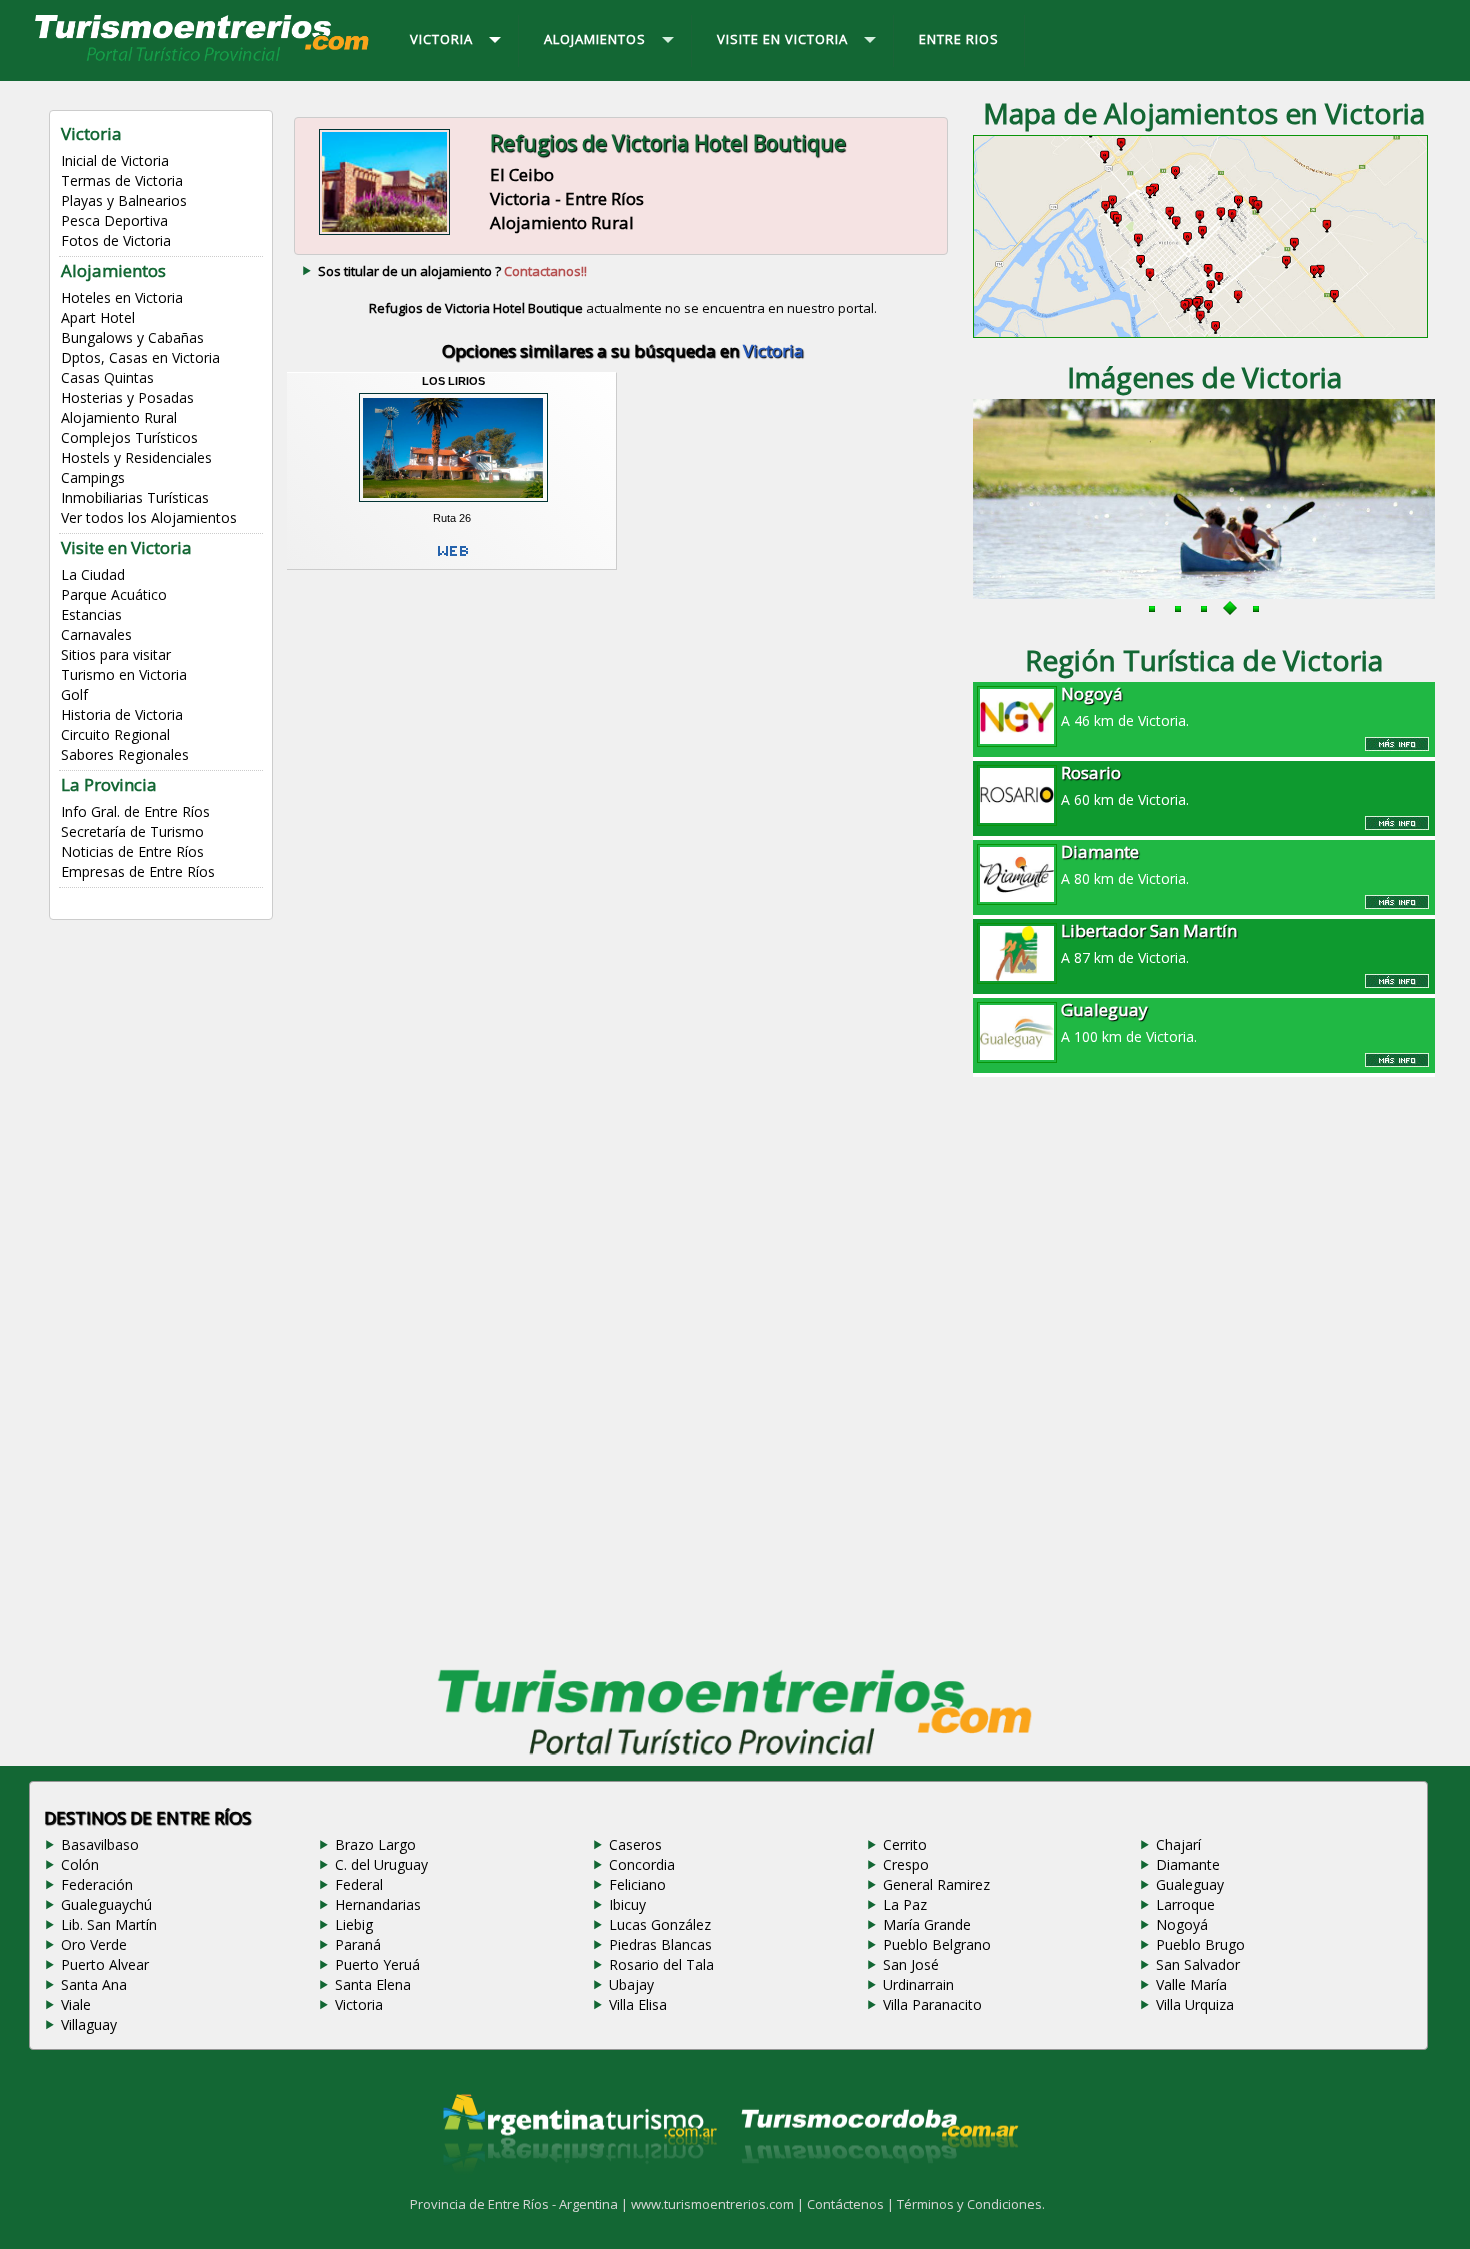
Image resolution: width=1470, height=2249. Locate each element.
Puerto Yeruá (377, 1964)
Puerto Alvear (105, 1964)
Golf (74, 694)
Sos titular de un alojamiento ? (452, 271)
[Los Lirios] (453, 505)
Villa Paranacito (932, 2004)
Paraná (358, 1944)
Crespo (906, 1864)
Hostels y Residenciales (136, 457)
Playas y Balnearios (124, 200)
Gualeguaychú (106, 1904)
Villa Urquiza (1195, 2004)
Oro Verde (94, 1944)
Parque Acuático (114, 594)
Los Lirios (453, 381)
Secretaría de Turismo (132, 831)
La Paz (905, 1904)
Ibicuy (627, 1904)
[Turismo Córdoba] (878, 2188)
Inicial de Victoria (115, 160)
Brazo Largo (375, 1844)
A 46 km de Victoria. (1125, 706)
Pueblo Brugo (1200, 1944)
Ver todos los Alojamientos (149, 517)
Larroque (1185, 1904)
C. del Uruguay (381, 1864)
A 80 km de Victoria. (1125, 864)
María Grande (927, 1924)
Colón (80, 1864)
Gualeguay (1190, 1884)
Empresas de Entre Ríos (138, 871)
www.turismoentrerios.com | (719, 2204)
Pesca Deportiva (114, 220)
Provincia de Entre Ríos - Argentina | (520, 2204)
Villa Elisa (638, 2004)
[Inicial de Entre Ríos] (203, 60)
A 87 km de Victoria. (1149, 943)
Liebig (354, 1924)
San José (911, 1964)
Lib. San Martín (109, 1924)
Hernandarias (378, 1904)
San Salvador (1198, 1964)
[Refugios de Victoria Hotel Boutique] (384, 233)
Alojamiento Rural (119, 417)
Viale (76, 2004)
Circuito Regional (115, 734)
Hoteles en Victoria (122, 297)
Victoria (359, 2004)
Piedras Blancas (660, 1944)
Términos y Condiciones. (971, 2204)
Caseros (635, 1844)
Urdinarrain (918, 1984)
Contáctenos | (852, 2204)
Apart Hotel (98, 317)
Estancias (91, 614)
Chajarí (1178, 1844)
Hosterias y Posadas (127, 397)
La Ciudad (93, 574)
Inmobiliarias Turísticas (135, 497)
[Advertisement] (623, 736)
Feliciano (637, 1884)
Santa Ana (94, 1984)
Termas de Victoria (122, 180)
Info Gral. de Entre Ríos (135, 811)
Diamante (1188, 1864)
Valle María (1191, 1984)
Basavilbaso (100, 1844)
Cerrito (905, 1844)
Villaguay (89, 2024)
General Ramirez (936, 1884)
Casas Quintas (107, 377)
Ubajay (631, 1984)
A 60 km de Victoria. (1125, 785)
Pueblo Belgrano (937, 1944)
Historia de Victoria (122, 714)
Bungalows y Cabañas (132, 337)
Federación (97, 1884)
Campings (93, 477)
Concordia (642, 1864)
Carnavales (96, 634)
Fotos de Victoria (116, 240)
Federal (359, 1884)
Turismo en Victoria (124, 674)
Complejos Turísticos (129, 437)
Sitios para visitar (116, 654)
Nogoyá (1182, 1924)
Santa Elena (373, 1984)
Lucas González (660, 1924)
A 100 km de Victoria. (1129, 1022)
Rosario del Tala (661, 1964)
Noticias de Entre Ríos (132, 851)
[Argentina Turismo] (578, 2188)
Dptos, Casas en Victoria (140, 357)
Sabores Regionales (125, 754)
